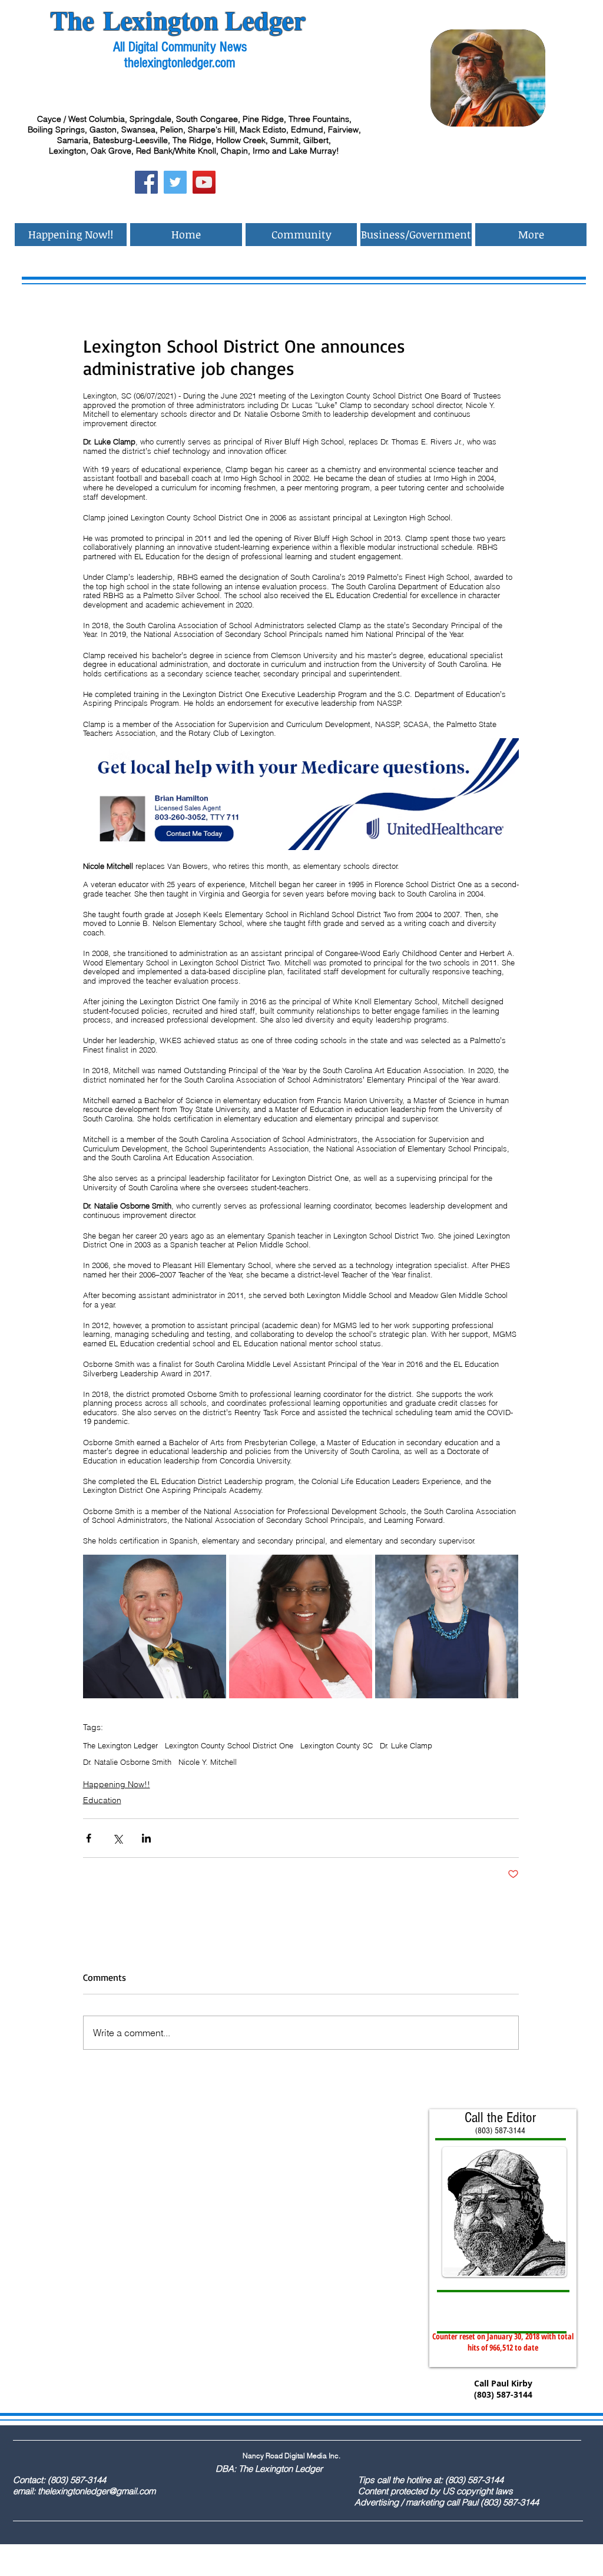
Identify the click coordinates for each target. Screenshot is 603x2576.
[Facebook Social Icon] (146, 182)
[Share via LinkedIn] (146, 1838)
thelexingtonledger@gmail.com (97, 2491)
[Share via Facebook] (89, 1838)
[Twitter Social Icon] (175, 182)
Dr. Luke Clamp (406, 1745)
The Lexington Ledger (120, 1745)
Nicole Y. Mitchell (208, 1762)
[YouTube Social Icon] (204, 182)
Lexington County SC (337, 1745)
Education (102, 1800)
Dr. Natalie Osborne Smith (127, 1762)
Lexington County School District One (229, 1745)
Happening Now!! (117, 1784)
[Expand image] (155, 1626)
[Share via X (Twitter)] (117, 1838)
